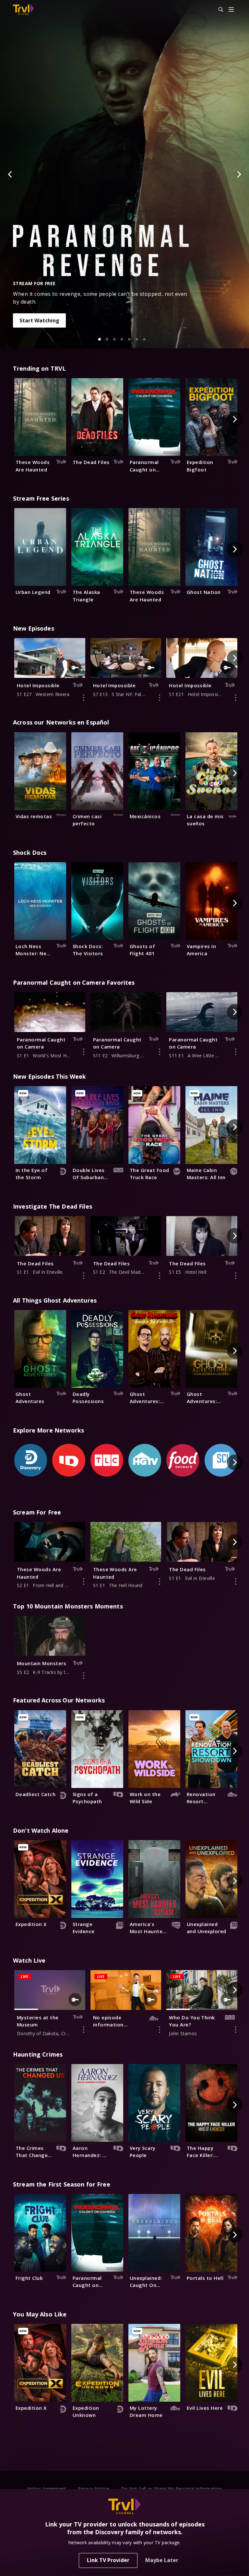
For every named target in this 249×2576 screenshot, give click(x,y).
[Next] (239, 174)
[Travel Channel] (24, 10)
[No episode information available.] (160, 2030)
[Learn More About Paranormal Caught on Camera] (84, 1052)
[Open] (231, 10)
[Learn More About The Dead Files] (84, 1276)
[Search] (218, 10)
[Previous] (10, 174)
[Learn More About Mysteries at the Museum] (84, 2030)
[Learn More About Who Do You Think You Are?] (236, 2030)
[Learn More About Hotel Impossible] (84, 698)
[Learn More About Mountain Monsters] (84, 1676)
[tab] (100, 339)
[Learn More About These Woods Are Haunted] (84, 1582)
